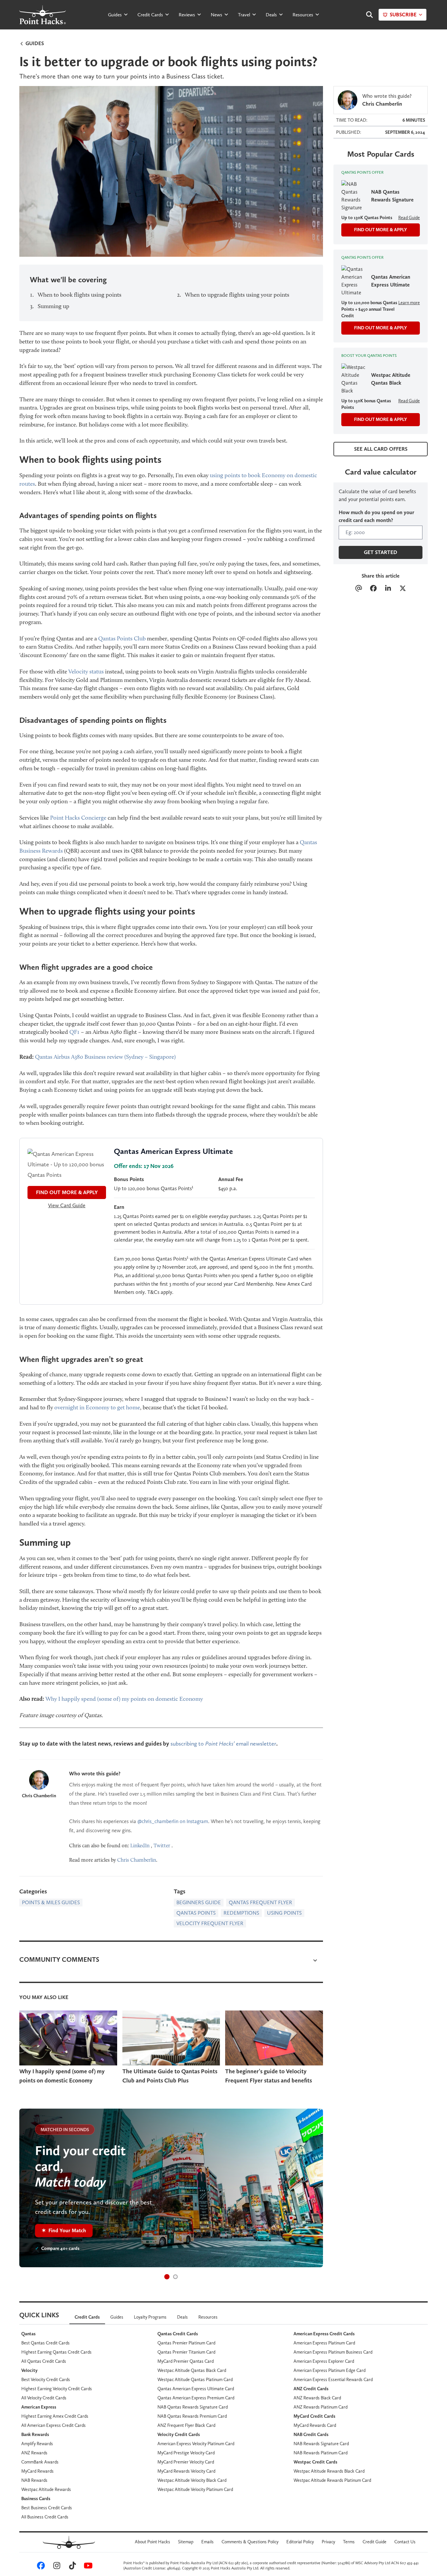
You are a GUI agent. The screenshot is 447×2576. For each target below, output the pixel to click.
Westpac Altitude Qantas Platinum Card (195, 2379)
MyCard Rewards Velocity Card (186, 2471)
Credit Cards (150, 15)
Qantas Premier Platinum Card (186, 2343)
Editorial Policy (300, 2542)
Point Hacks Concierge (78, 818)
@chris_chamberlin (158, 1821)
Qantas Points (196, 1913)
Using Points (284, 1913)
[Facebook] (373, 589)
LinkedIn (140, 1845)
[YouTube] (87, 2567)
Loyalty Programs (150, 2317)
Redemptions (241, 1913)
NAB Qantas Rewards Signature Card (193, 2407)
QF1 (74, 1032)
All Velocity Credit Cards (44, 2398)
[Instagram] (56, 2567)
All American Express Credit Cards (54, 2425)
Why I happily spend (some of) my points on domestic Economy (124, 1699)
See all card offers (381, 449)
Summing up (54, 306)
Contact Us (405, 2542)
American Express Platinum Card (324, 2343)
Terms (349, 2542)
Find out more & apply (67, 1192)
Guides (115, 15)
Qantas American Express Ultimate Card (196, 2389)
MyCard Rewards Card (315, 2425)
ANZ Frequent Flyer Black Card (186, 2425)
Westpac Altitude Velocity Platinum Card (195, 2489)
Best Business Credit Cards (47, 2508)
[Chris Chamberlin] (39, 1780)
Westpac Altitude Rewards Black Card (329, 2471)
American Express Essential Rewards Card (333, 2379)
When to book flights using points (80, 295)
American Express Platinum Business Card (333, 2352)
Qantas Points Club (122, 638)
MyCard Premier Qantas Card (186, 2361)
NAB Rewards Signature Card (321, 2444)
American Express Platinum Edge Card (330, 2370)
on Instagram (193, 1821)
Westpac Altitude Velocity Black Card (192, 2480)
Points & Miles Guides (51, 1902)
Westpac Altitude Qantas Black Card (192, 2370)
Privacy (328, 2542)
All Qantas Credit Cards (44, 2361)
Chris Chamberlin (39, 1796)
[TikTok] (71, 2567)
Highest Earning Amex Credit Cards (55, 2416)
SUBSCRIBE (403, 15)
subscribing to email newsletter (223, 1743)
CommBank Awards (40, 2462)
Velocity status (86, 671)
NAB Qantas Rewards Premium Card (192, 2416)
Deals (271, 15)
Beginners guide (199, 1902)
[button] (167, 2277)
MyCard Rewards (37, 2471)
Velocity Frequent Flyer (210, 1923)
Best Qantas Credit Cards (45, 2343)
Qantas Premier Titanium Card (186, 2352)
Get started (381, 552)
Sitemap (186, 2542)
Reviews (187, 15)
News (216, 15)
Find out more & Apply (381, 328)
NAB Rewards (34, 2480)
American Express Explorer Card (324, 2361)
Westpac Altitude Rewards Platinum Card (332, 2480)
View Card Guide (67, 1205)
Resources (303, 15)
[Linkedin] (388, 589)
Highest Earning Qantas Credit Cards (56, 2352)
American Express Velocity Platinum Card (196, 2444)
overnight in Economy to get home (97, 1407)
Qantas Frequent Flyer (260, 1902)
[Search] (366, 15)
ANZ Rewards (34, 2453)
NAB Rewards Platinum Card (321, 2453)
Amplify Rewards (37, 2444)
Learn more (409, 303)
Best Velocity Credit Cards (46, 2379)
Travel (244, 15)
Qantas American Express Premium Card (196, 2398)
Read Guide (409, 218)
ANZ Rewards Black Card (317, 2398)
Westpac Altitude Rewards (46, 2489)
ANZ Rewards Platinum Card (321, 2407)
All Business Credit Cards (45, 2517)
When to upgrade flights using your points (237, 295)
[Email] (358, 589)
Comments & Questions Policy (250, 2542)
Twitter (162, 1845)
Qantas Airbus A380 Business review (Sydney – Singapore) (105, 1057)
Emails (207, 2542)
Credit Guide (375, 2542)
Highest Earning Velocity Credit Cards (57, 2389)
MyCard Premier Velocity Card (186, 2462)
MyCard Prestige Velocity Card (186, 2453)
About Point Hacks (152, 2542)
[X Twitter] (403, 589)
